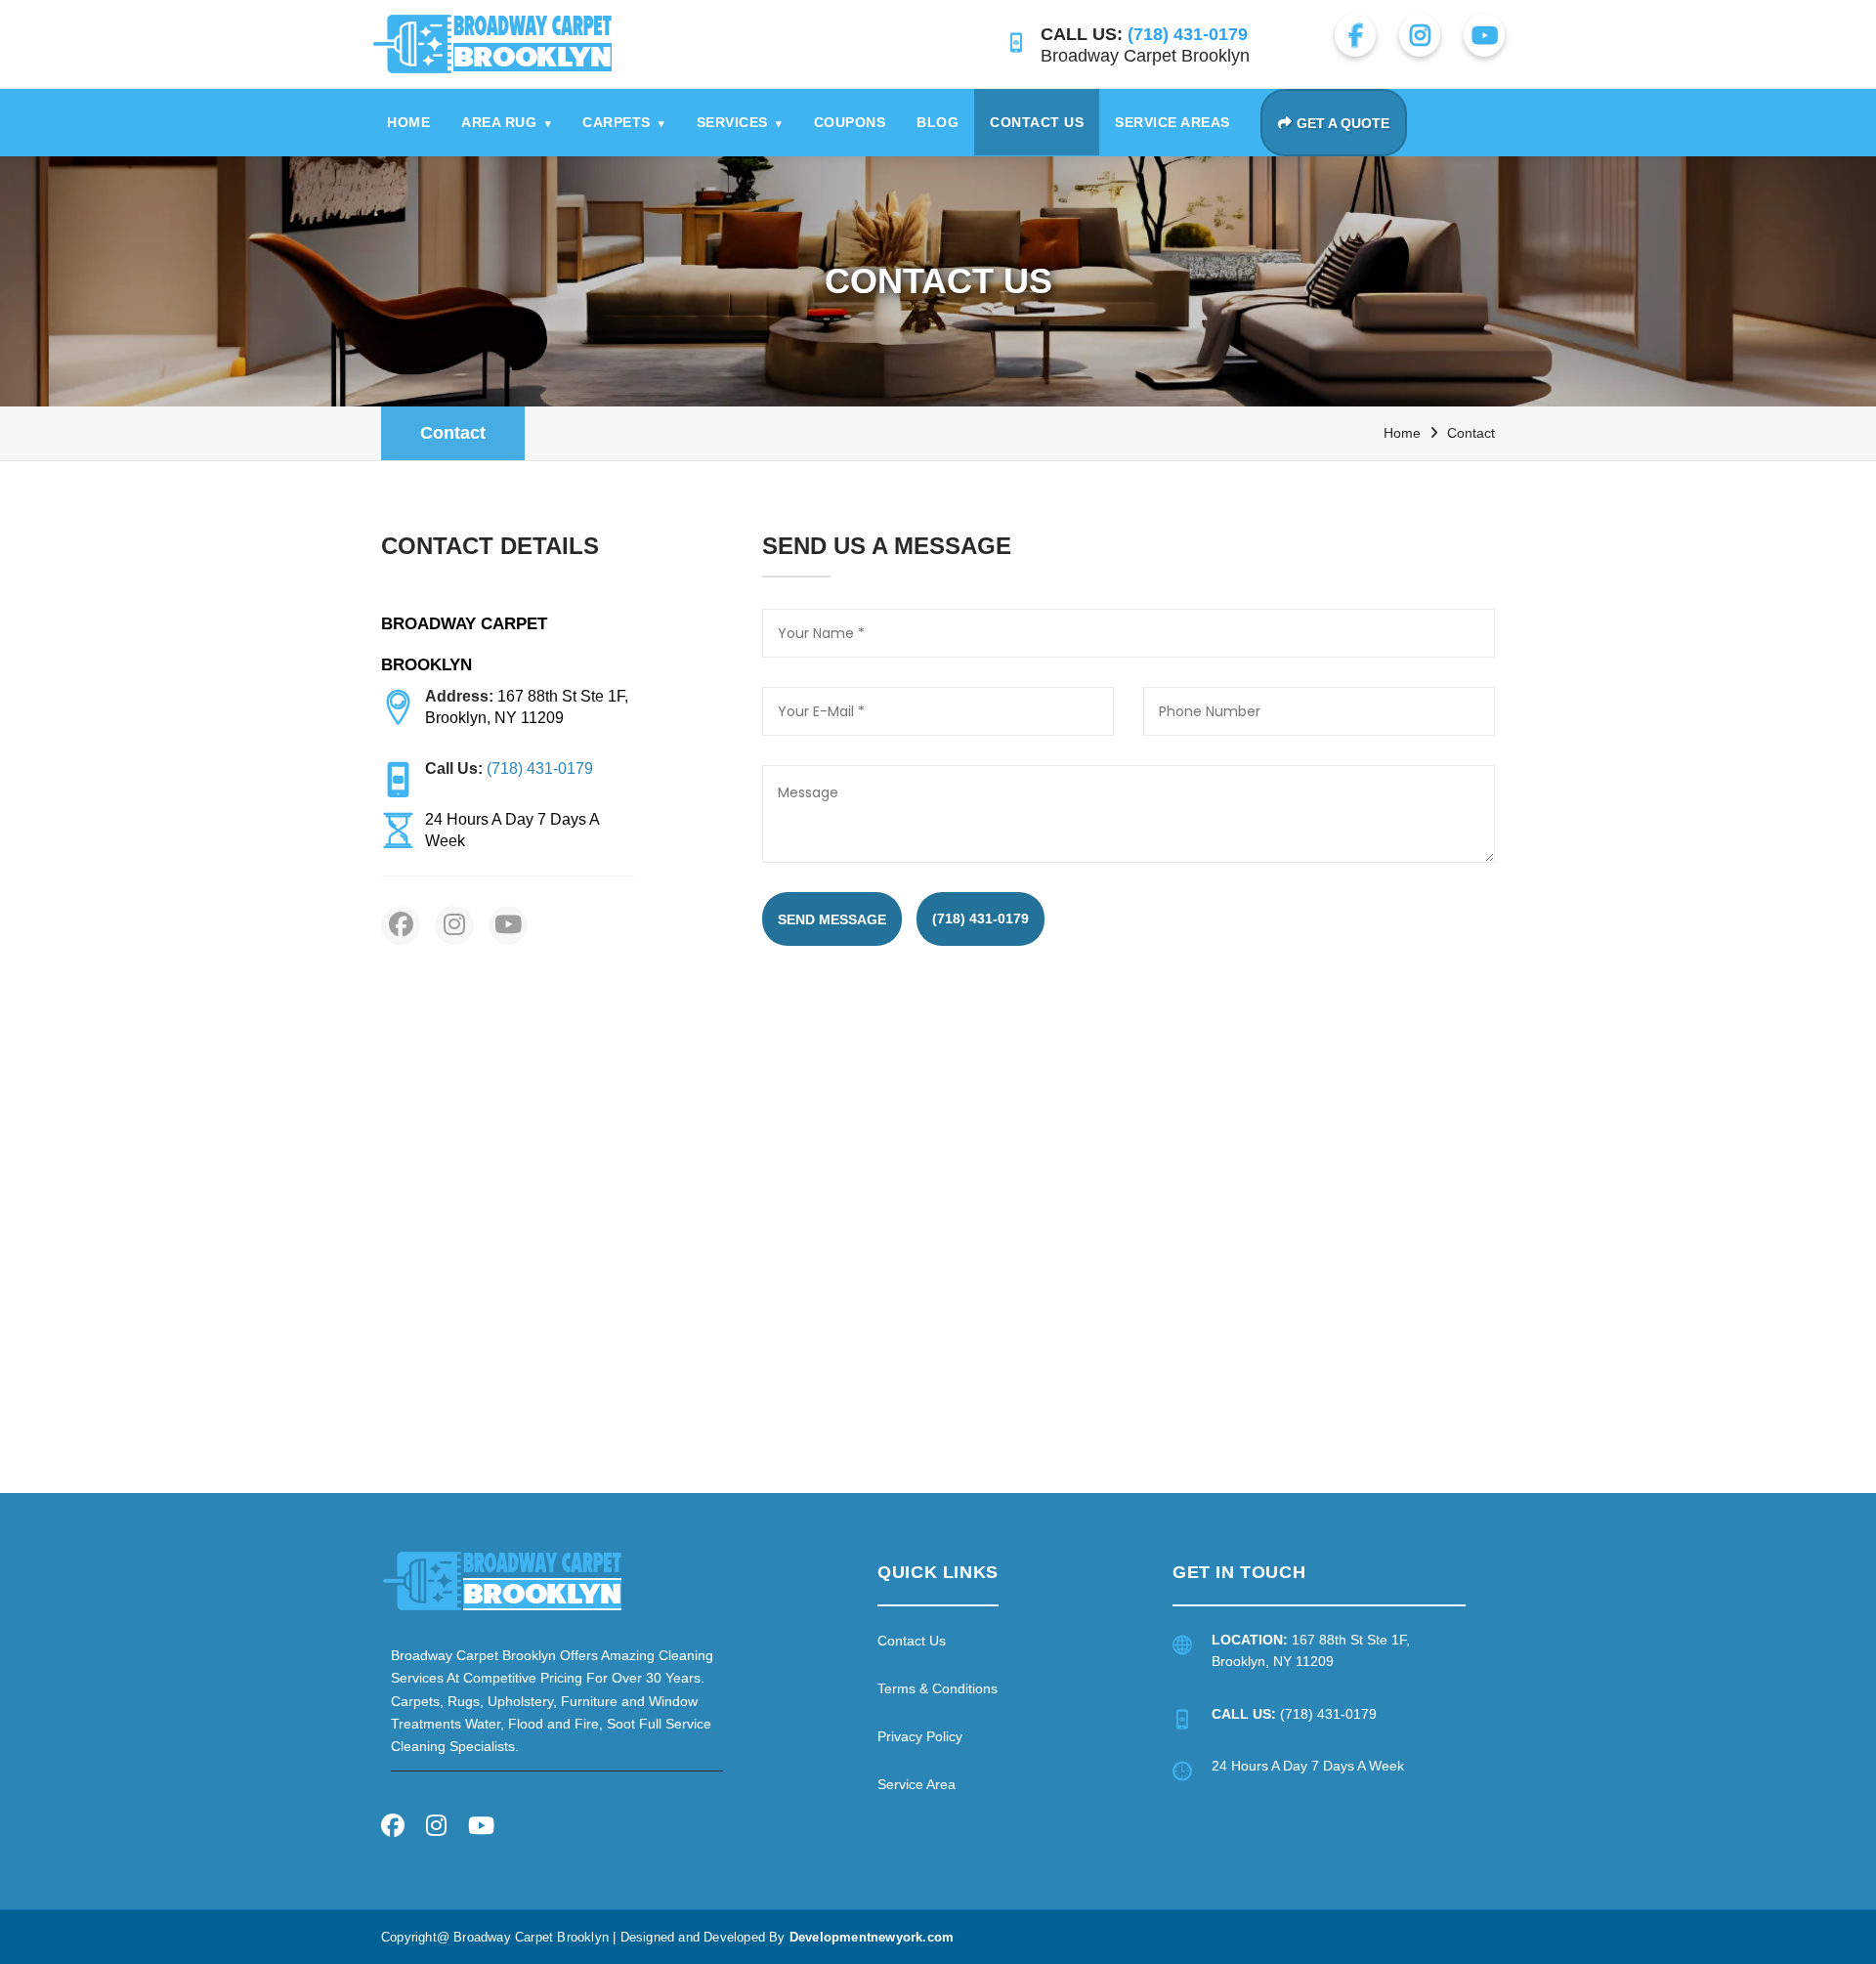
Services (740, 122)
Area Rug (506, 122)
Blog (938, 122)
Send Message (832, 919)
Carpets (624, 122)
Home (408, 122)
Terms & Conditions (938, 1688)
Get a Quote (1343, 123)
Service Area (917, 1784)
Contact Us (1037, 122)
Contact (453, 433)
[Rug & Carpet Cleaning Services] (502, 1580)
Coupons (850, 122)
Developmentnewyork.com (872, 1937)
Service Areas (1172, 122)
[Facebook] (393, 1829)
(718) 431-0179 (981, 918)
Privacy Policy (920, 1736)
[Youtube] (481, 1829)
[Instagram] (436, 1829)
